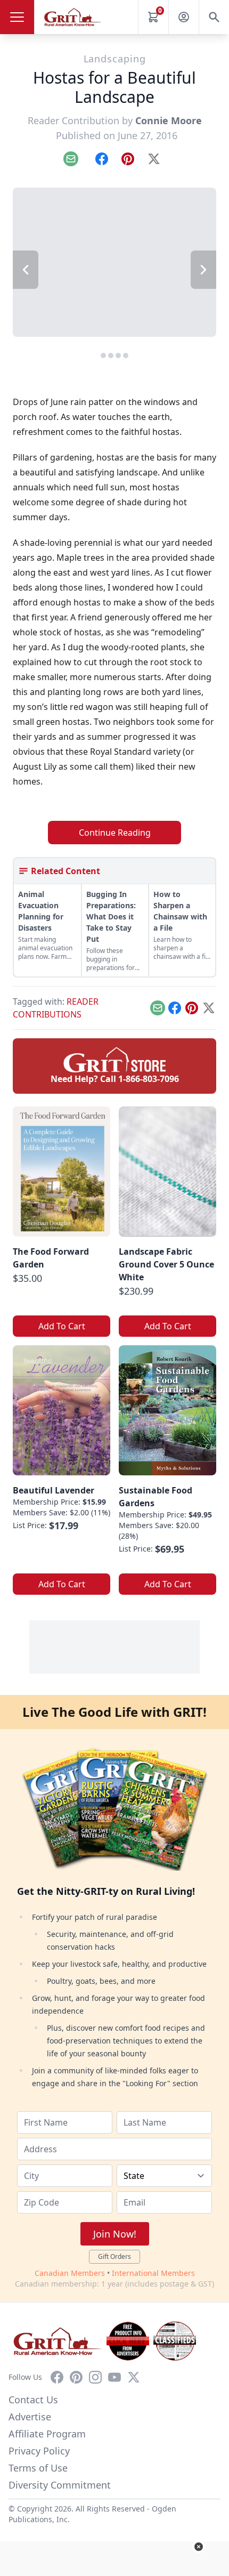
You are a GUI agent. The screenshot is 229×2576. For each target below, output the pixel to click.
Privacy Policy (39, 2451)
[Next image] (203, 270)
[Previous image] (26, 270)
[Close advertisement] (199, 2547)
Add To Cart (62, 1326)
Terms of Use (38, 2468)
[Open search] (214, 17)
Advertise (30, 2417)
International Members (153, 2273)
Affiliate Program (47, 2434)
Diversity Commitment (60, 2485)
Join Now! (115, 2234)
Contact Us (33, 2400)
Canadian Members (70, 2273)
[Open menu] (17, 17)
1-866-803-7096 (149, 1079)
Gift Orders (114, 2256)
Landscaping (115, 59)
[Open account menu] (184, 17)
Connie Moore (169, 120)
